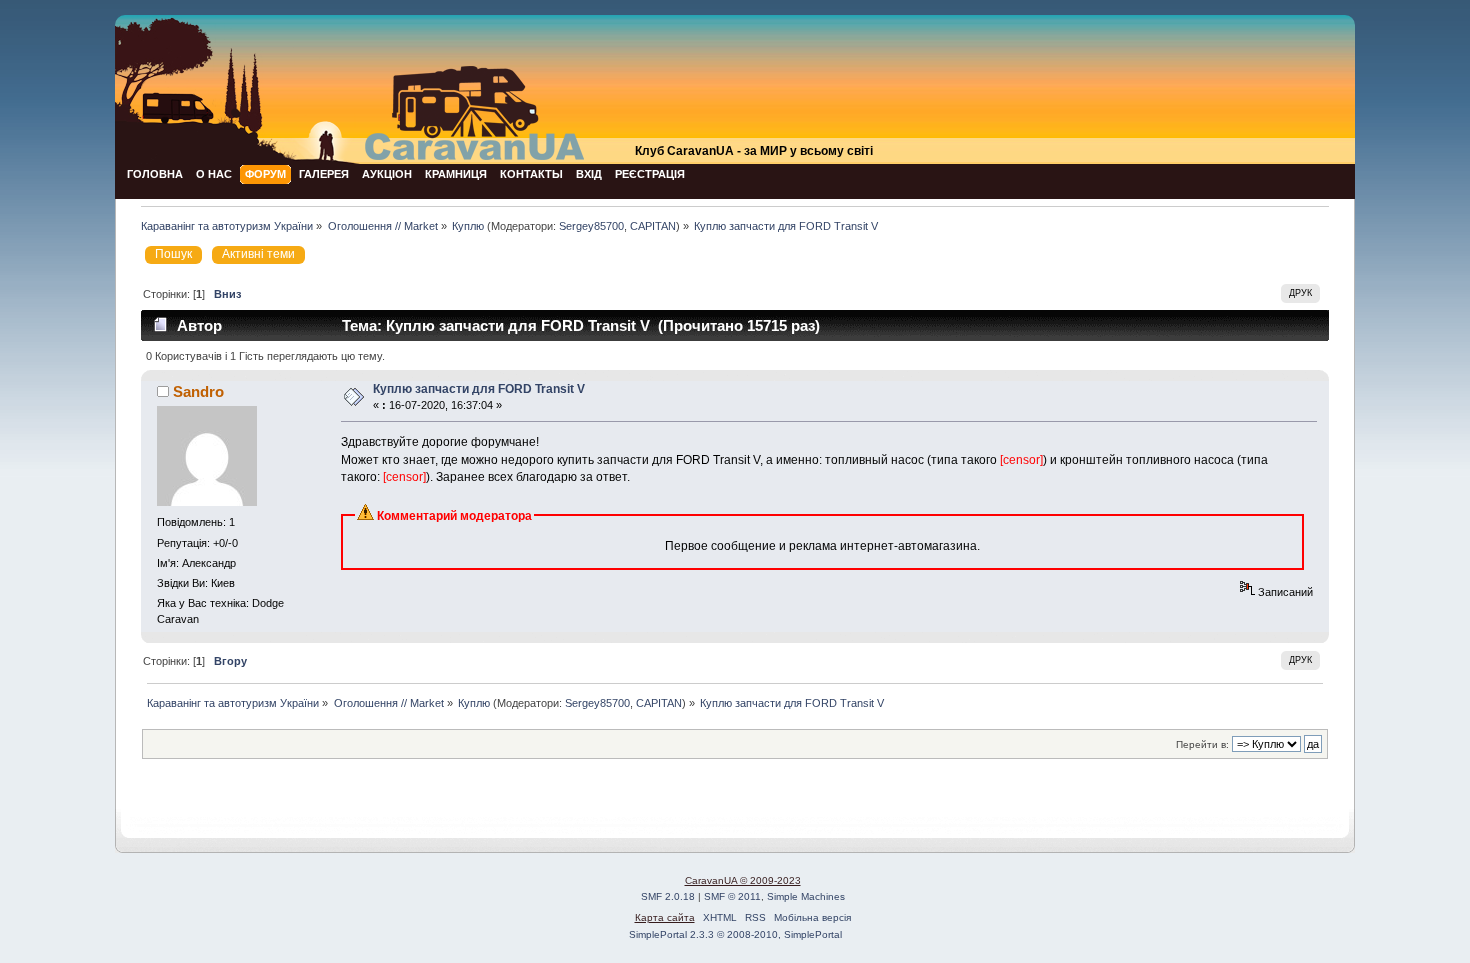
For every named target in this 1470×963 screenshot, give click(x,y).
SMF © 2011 (732, 896)
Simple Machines (806, 896)
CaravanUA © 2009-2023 (743, 880)
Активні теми (258, 254)
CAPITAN (653, 226)
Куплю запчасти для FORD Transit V (479, 389)
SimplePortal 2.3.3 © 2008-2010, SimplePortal (735, 934)
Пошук (173, 254)
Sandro (198, 391)
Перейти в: (1202, 744)
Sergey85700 (591, 226)
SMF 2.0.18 (668, 896)
